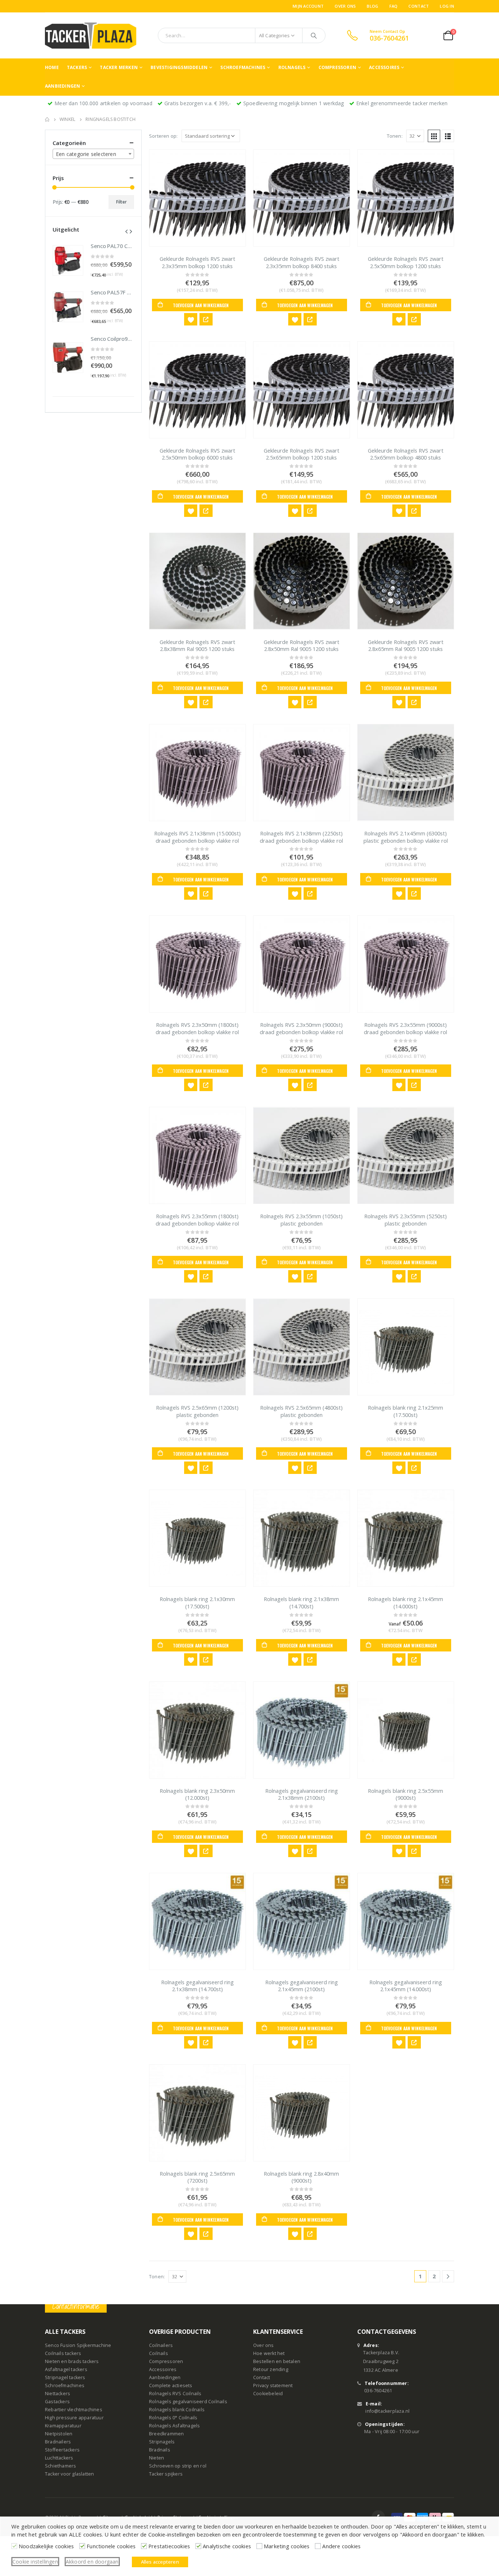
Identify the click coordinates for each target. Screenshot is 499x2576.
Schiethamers (60, 2466)
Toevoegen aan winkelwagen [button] (201, 305)
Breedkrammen (166, 2434)
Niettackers (58, 2394)
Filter (121, 202)
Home (52, 67)
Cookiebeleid (268, 2394)
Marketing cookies (287, 2546)
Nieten (157, 2458)
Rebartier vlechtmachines (74, 2410)
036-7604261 (378, 2391)
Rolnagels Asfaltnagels (174, 2426)
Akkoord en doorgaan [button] (92, 2562)
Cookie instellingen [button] (35, 2562)
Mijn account (308, 6)
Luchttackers (59, 2458)
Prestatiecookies (169, 2546)
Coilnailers (161, 2345)
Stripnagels (162, 2442)
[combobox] (93, 154)
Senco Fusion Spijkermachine (78, 2345)
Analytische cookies (227, 2546)
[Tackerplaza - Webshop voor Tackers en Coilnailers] (91, 35)
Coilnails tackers (63, 2353)
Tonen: (395, 136)
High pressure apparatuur (74, 2418)
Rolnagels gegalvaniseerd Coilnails (188, 2402)
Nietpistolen (59, 2434)
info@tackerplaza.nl (387, 2411)
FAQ (394, 6)
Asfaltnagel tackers (66, 2369)
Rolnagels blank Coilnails (177, 2410)
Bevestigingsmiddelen (179, 67)
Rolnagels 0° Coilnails (173, 2418)
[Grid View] (434, 136)
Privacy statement (273, 2386)
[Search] (314, 35)
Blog (372, 6)
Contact (419, 6)
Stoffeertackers (62, 2450)
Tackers (77, 67)
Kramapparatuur (63, 2426)
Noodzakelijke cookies (46, 2546)
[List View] (448, 136)
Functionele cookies (111, 2546)
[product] (197, 198)
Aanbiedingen (62, 86)
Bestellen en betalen (277, 2361)
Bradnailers (58, 2442)
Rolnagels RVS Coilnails (175, 2394)
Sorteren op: (163, 136)
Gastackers (57, 2402)
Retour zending (271, 2369)
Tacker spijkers (166, 2474)
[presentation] (126, 231)
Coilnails (159, 2353)
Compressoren (337, 67)
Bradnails (160, 2450)
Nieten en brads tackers (72, 2361)
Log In (447, 6)
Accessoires (384, 67)
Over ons (345, 6)
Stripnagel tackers (65, 2377)
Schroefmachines (243, 67)
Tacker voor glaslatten (69, 2474)
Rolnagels (292, 67)
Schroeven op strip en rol (178, 2466)
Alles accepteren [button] (160, 2562)
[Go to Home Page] (47, 119)
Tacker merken (119, 67)
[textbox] (93, 154)
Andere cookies (341, 2546)
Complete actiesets (171, 2386)
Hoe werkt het (269, 2353)
